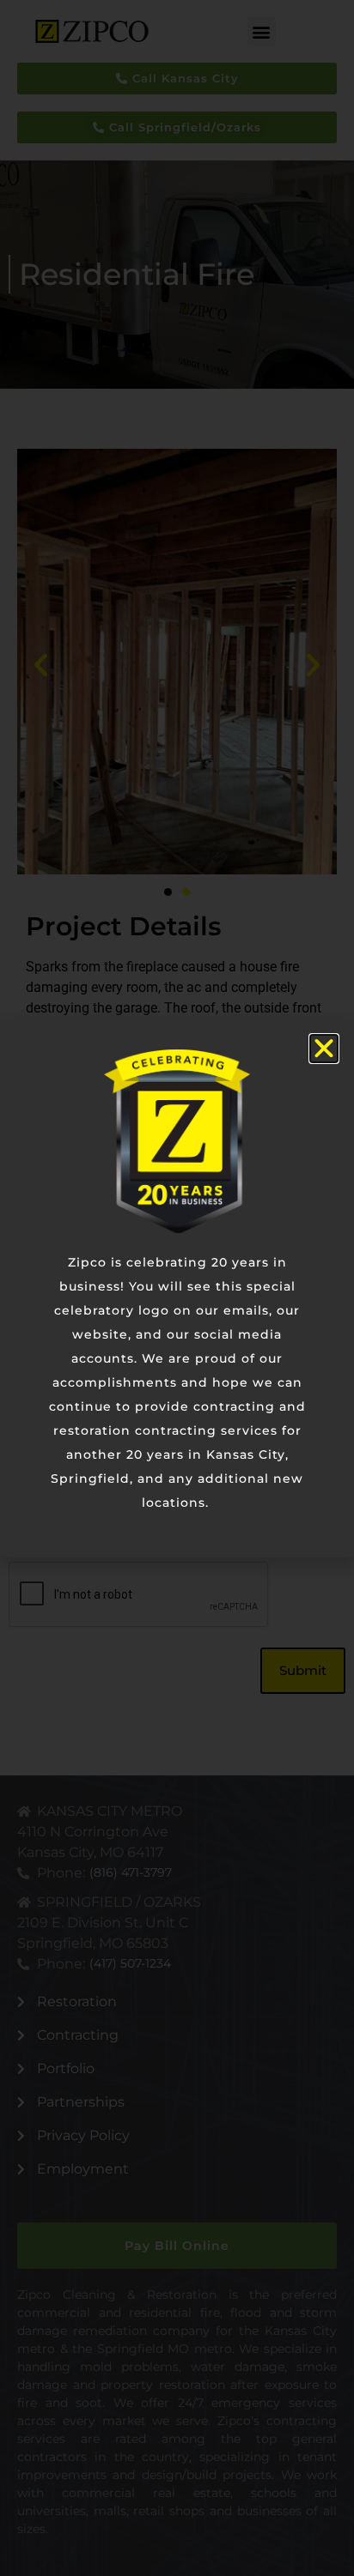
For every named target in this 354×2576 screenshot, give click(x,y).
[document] (177, 1288)
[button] (324, 1049)
